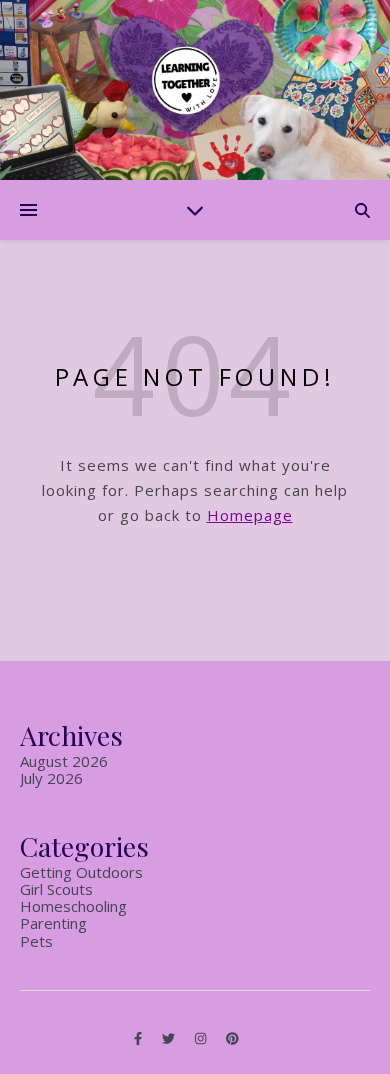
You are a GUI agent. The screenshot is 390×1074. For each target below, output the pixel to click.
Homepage (250, 515)
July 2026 (51, 778)
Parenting (53, 923)
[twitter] (170, 1039)
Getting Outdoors (81, 872)
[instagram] (202, 1039)
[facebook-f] (139, 1039)
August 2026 (64, 761)
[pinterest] (232, 1039)
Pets (36, 941)
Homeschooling (73, 906)
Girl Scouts (56, 889)
